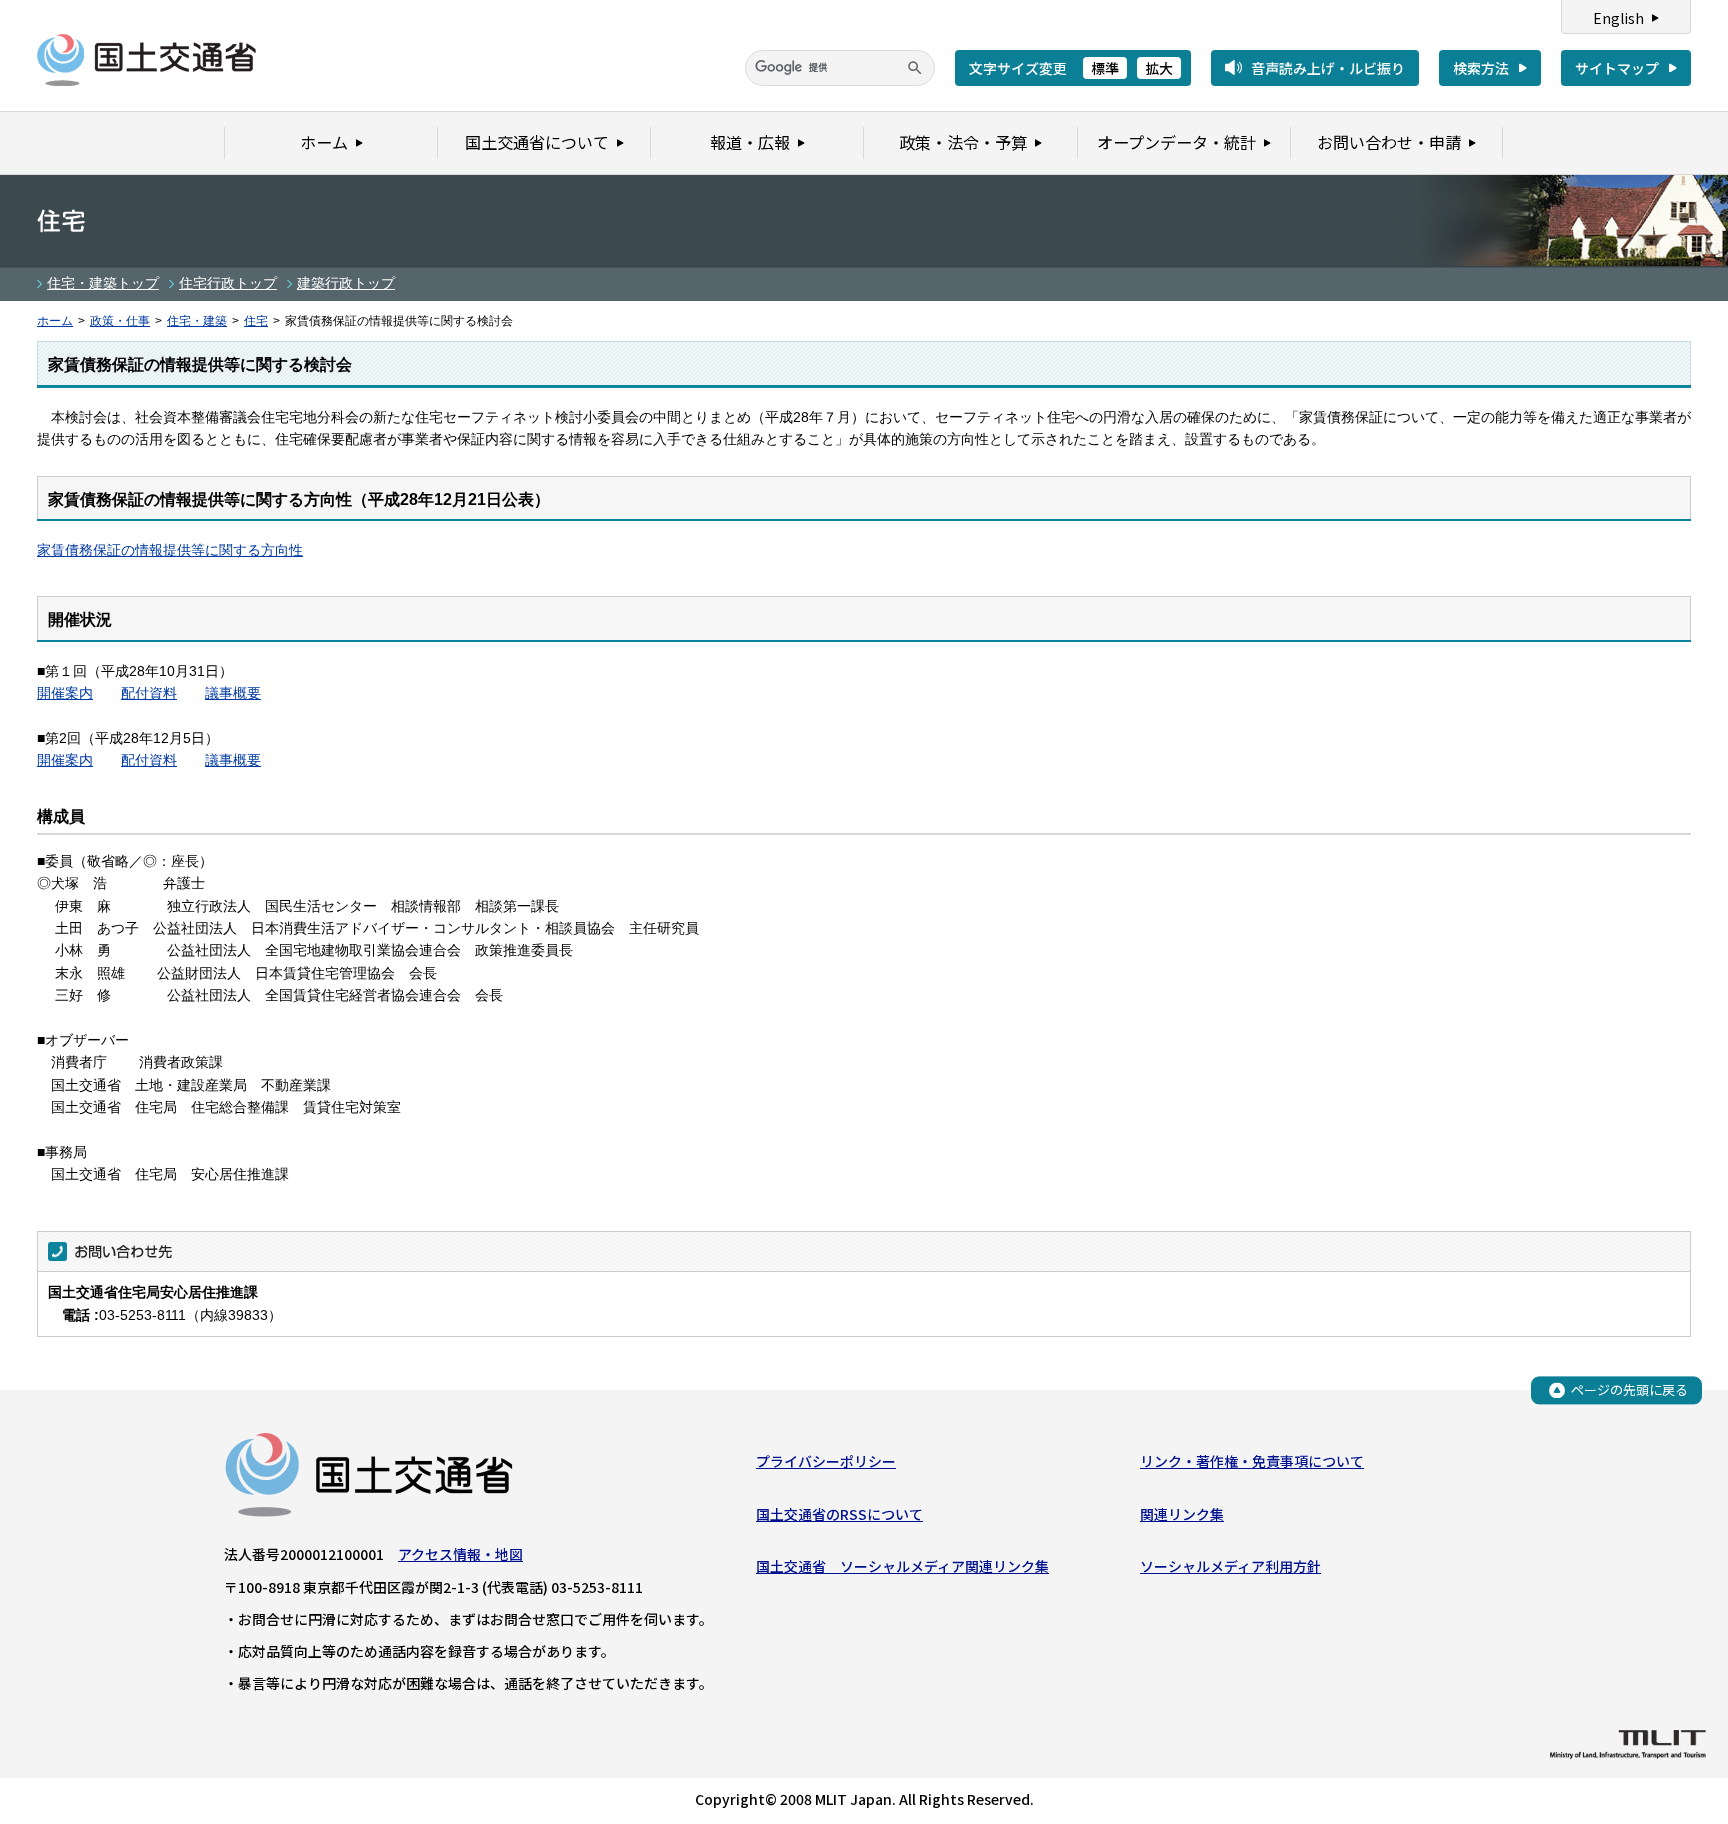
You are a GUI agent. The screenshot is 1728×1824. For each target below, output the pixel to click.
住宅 (256, 321)
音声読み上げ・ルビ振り (1328, 68)
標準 (1105, 68)
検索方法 (1481, 68)
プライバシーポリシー (826, 1461)
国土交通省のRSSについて (839, 1514)
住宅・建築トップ (103, 283)
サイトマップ (1617, 68)
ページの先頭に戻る (1629, 1389)
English (1618, 18)
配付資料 (149, 693)
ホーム (55, 321)
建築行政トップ (346, 283)
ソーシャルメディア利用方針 (1230, 1566)
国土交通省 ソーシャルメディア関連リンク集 (902, 1566)
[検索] (915, 68)
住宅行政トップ (228, 283)
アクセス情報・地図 (460, 1554)
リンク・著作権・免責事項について (1252, 1461)
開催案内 (65, 693)
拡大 (1159, 68)
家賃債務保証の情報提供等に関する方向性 (170, 550)
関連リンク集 (1182, 1514)
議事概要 (233, 693)
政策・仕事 (120, 321)
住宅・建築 (197, 321)
